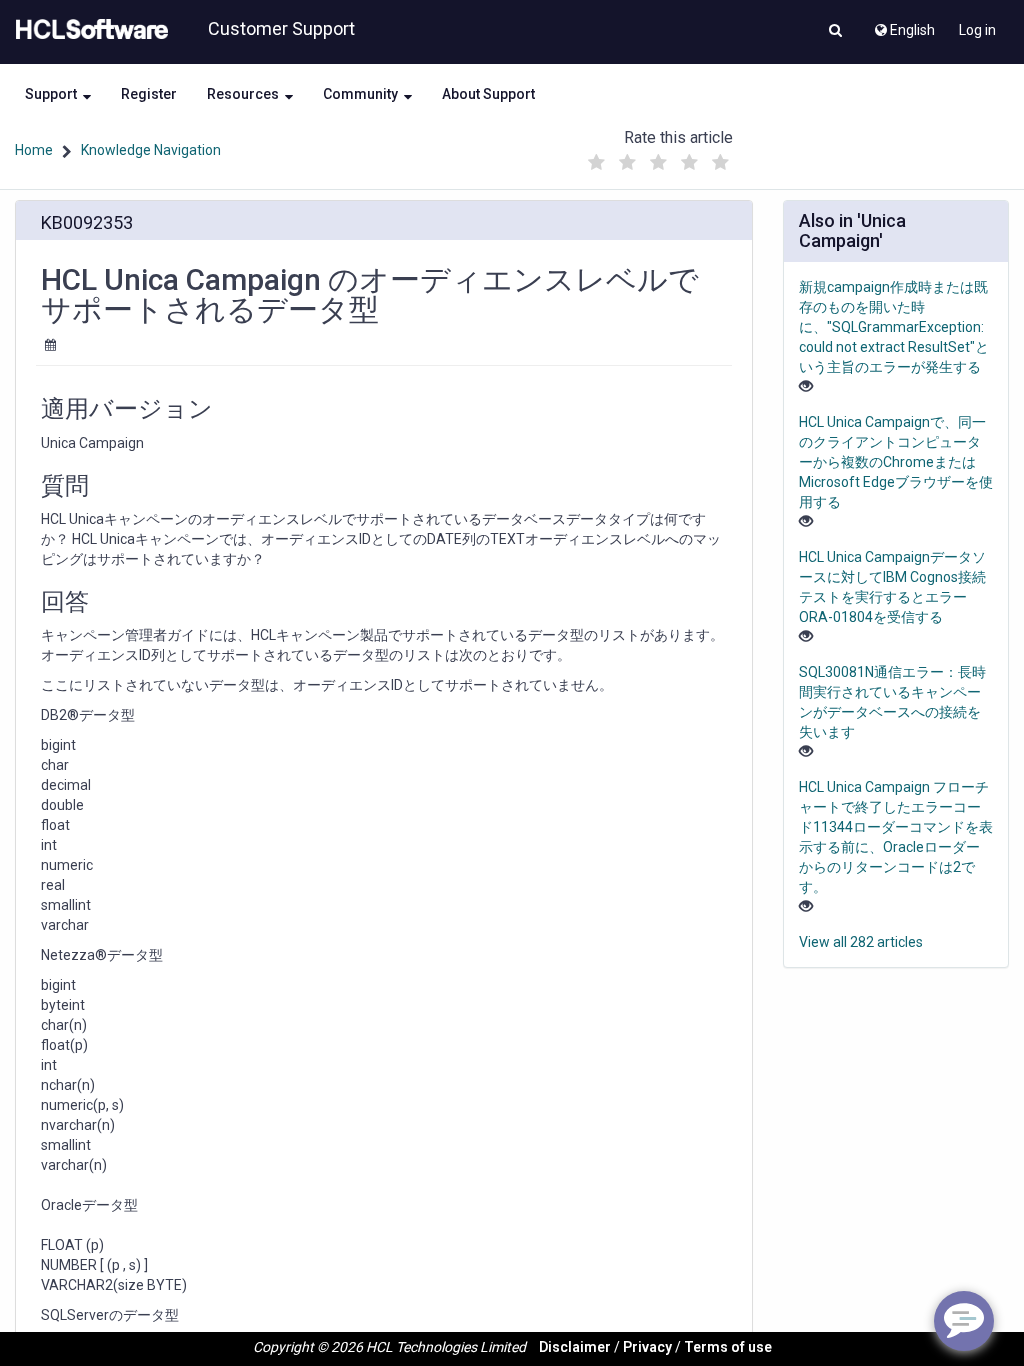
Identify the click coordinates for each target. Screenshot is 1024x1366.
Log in (977, 30)
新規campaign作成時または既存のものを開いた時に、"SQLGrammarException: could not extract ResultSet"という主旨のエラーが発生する (894, 327)
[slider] (659, 157)
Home (34, 150)
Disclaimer (575, 1347)
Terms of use (728, 1347)
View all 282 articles (861, 942)
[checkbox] (597, 163)
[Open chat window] (964, 1321)
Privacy (647, 1347)
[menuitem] (903, 25)
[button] (835, 32)
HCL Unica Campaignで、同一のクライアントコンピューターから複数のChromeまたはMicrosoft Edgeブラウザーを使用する (896, 462)
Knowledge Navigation (151, 150)
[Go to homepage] (88, 30)
